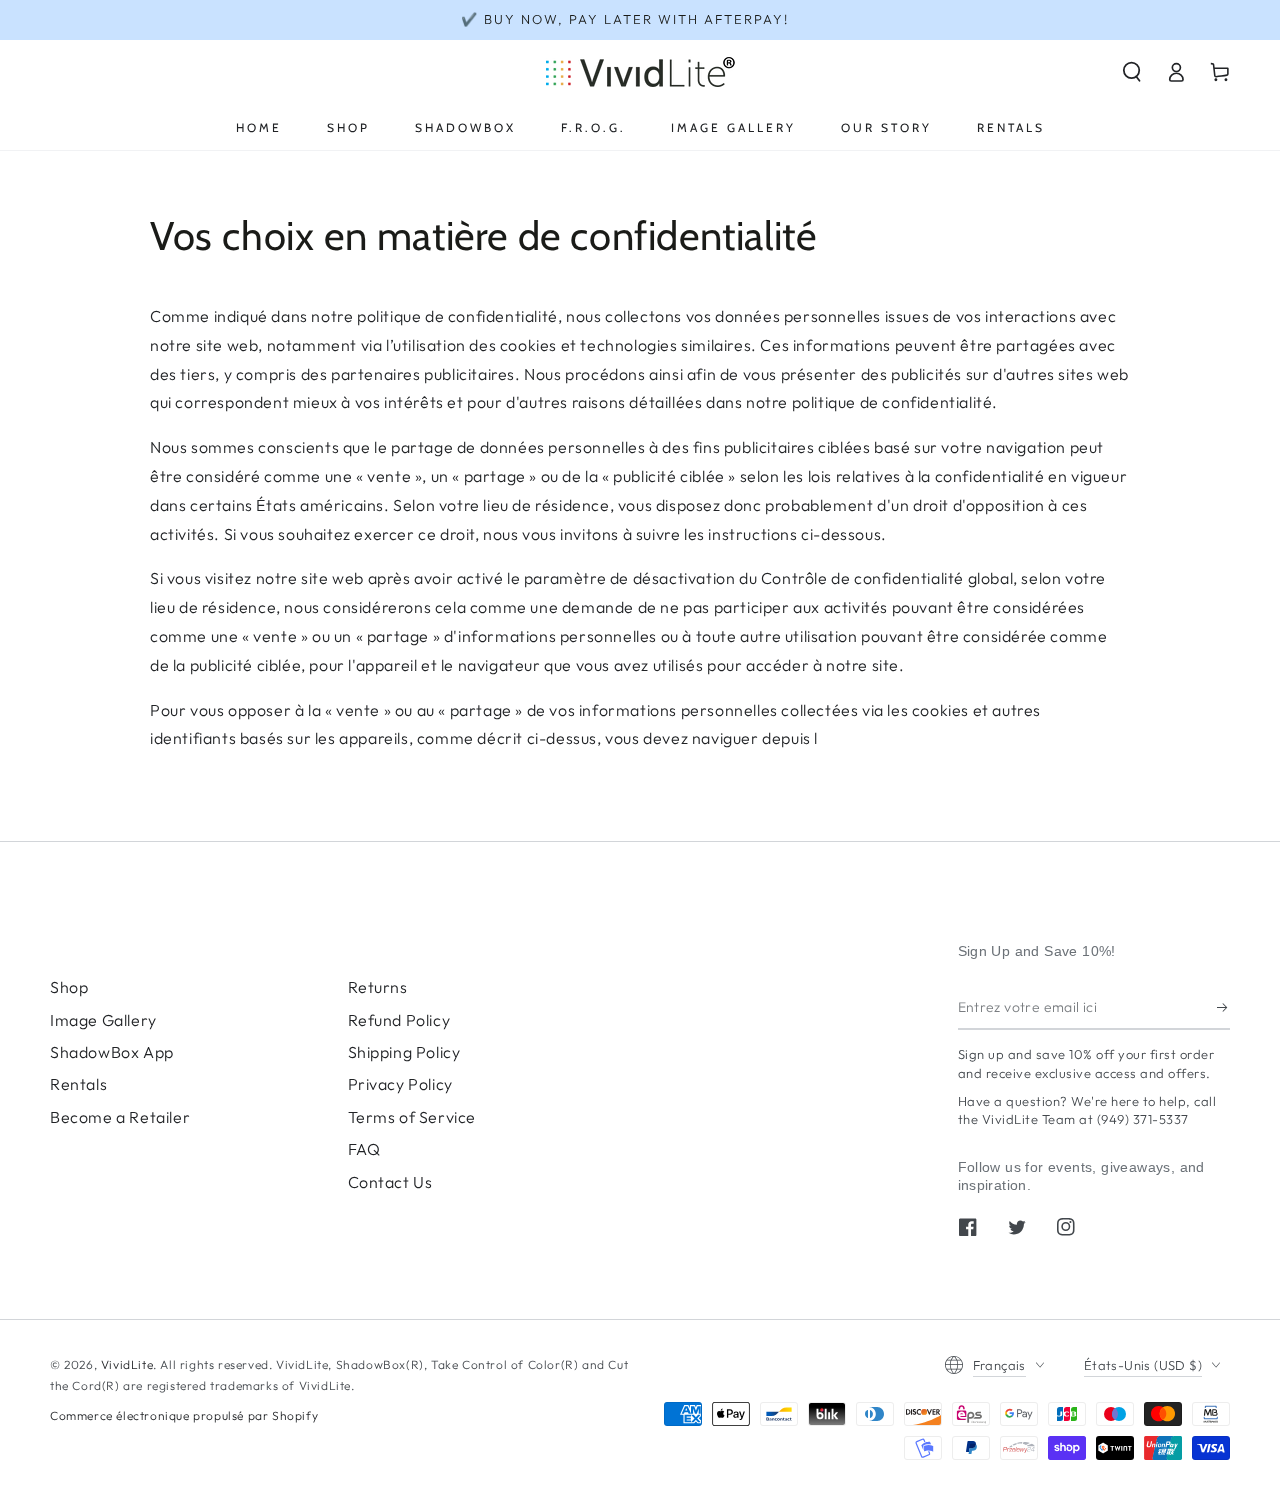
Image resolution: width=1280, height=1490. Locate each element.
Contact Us (390, 1182)
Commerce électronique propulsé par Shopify (184, 1415)
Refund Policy (399, 1020)
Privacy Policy (400, 1084)
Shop (69, 987)
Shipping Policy (404, 1052)
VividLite (127, 1364)
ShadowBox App (112, 1052)
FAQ (364, 1149)
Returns (378, 987)
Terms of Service (412, 1117)
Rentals (78, 1084)
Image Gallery (103, 1020)
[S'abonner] (1223, 1007)
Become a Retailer (120, 1117)
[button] (1132, 72)
